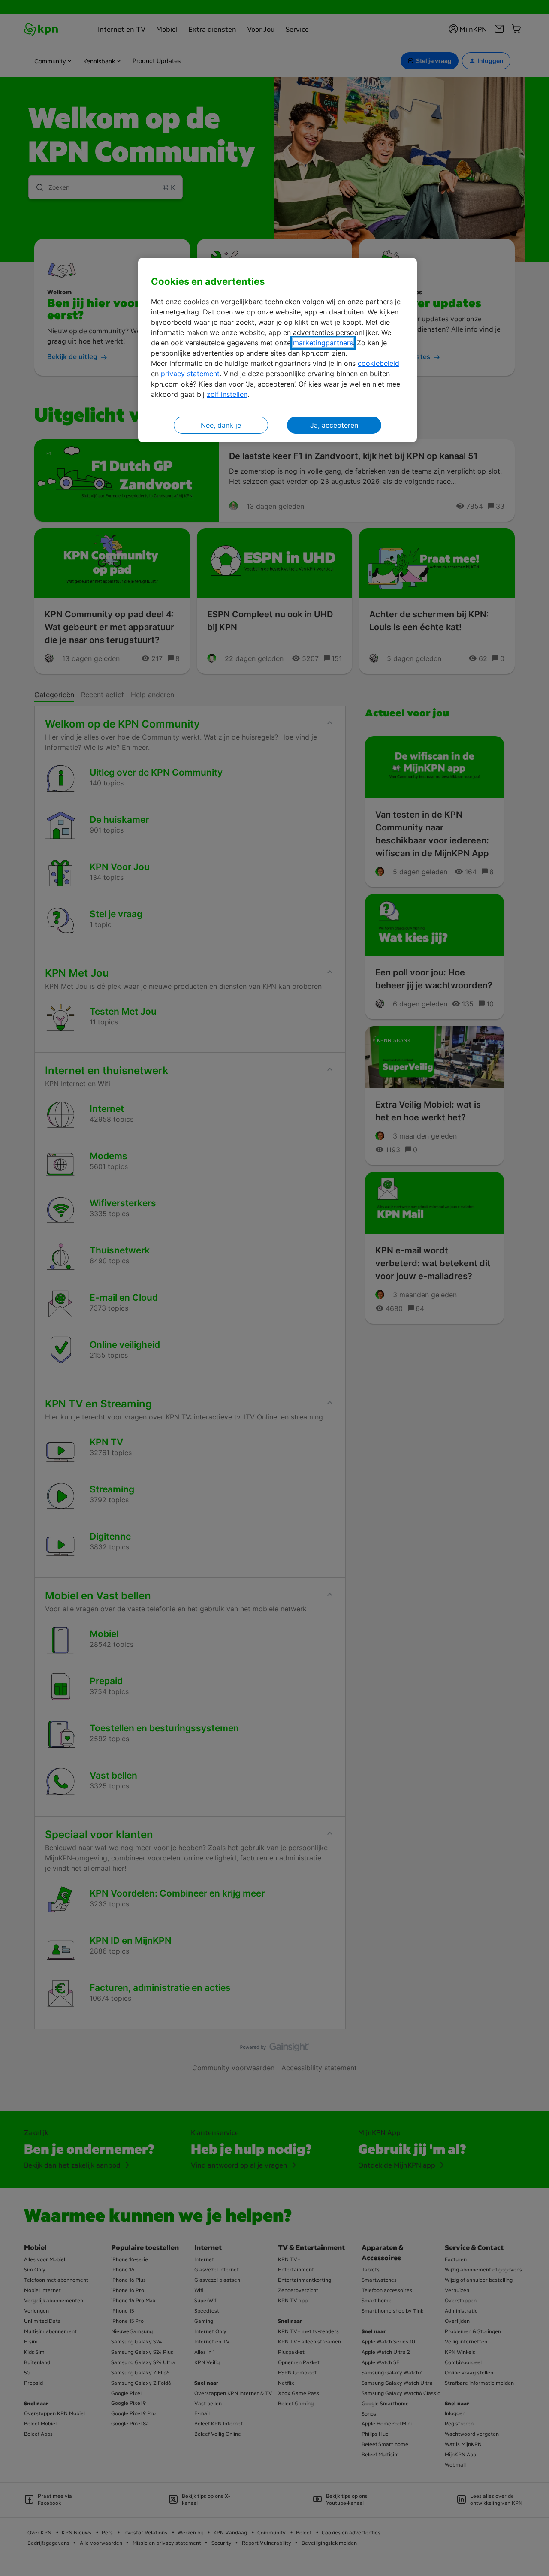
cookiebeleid (379, 363)
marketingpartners (323, 343)
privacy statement (190, 374)
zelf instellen (227, 394)
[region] (278, 350)
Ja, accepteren (334, 425)
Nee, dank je (221, 425)
